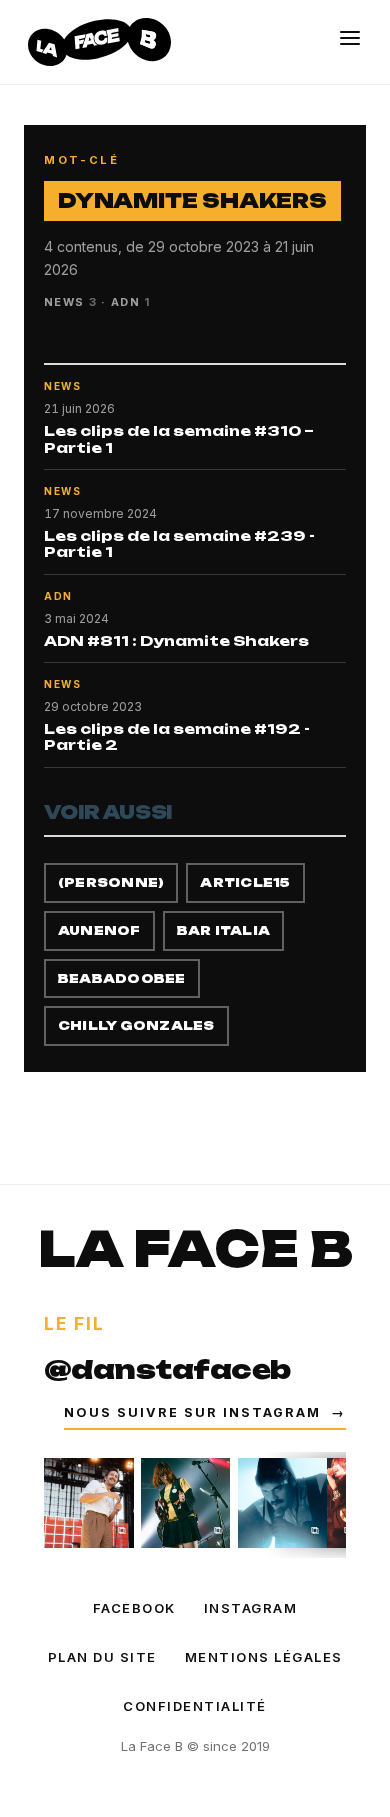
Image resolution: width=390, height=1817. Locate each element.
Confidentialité (195, 1706)
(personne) (111, 882)
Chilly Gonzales (136, 1025)
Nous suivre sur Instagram (205, 1412)
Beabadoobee (122, 978)
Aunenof (99, 930)
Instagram (251, 1608)
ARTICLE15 (245, 882)
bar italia (223, 930)
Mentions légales (264, 1657)
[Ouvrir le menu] (350, 38)
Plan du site (102, 1657)
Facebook (134, 1608)
